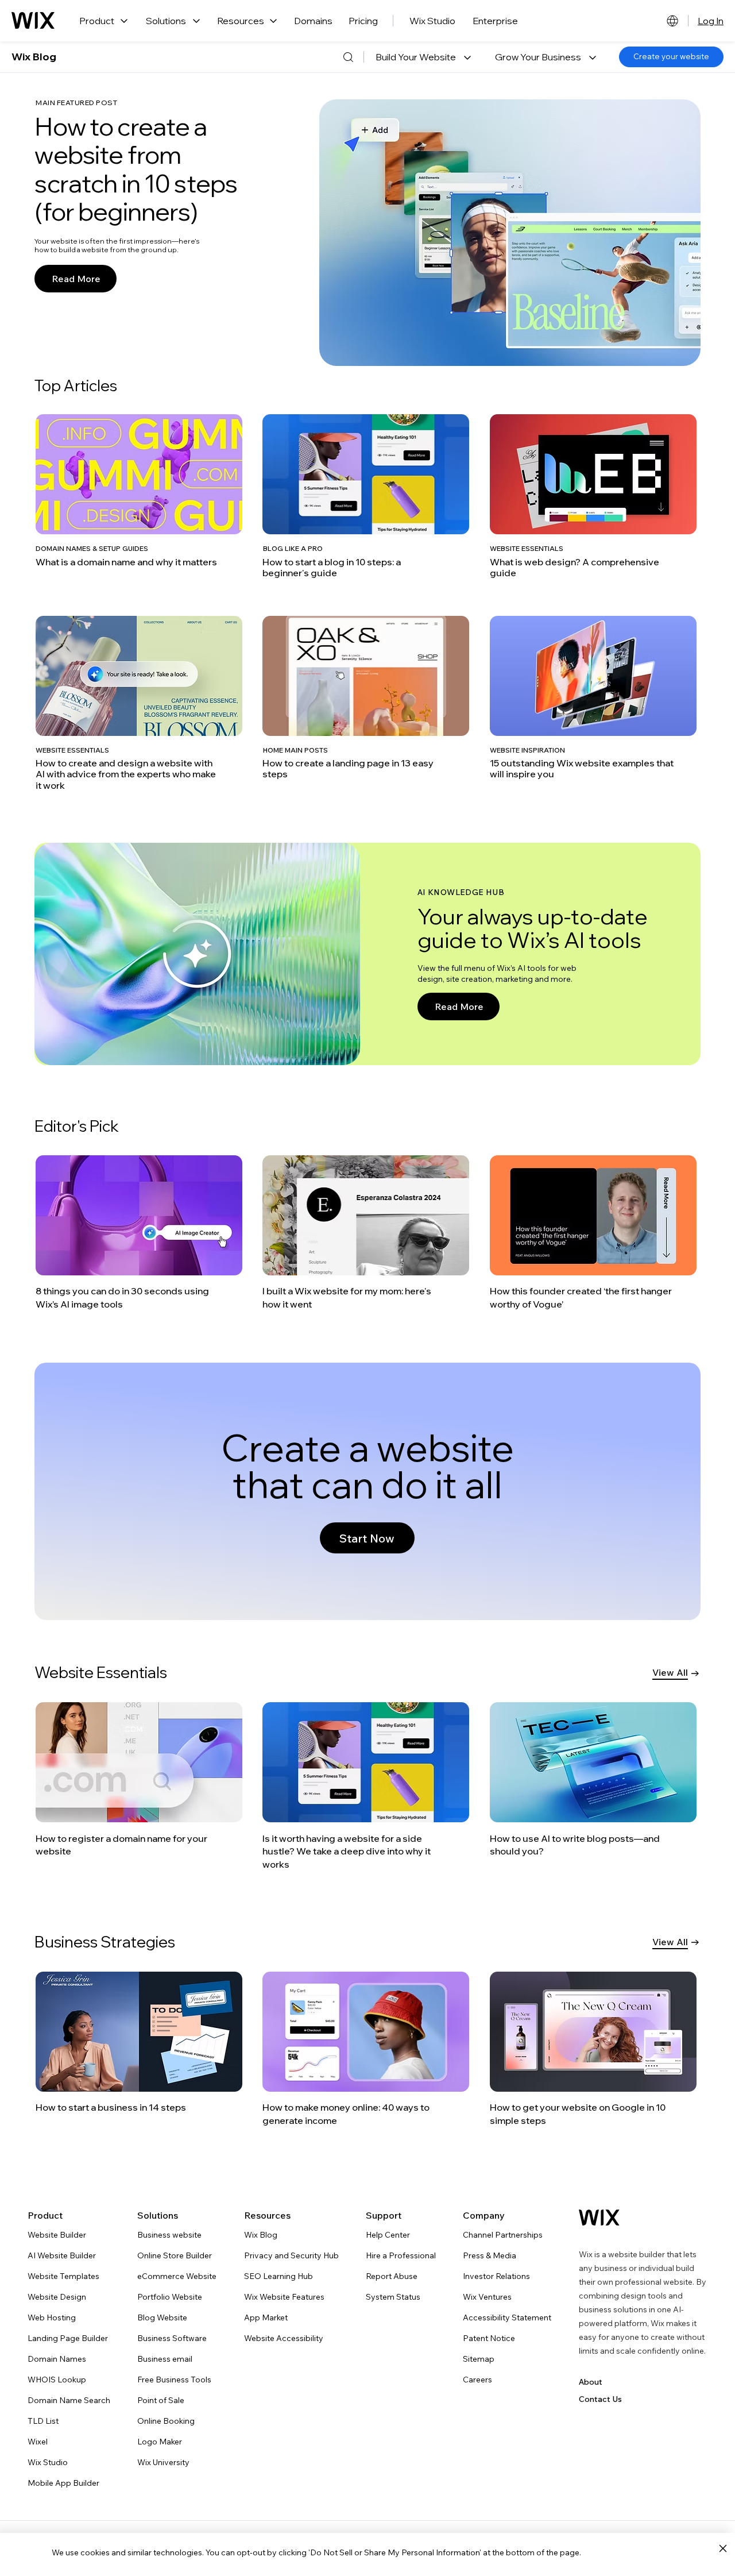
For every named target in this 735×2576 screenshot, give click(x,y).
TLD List (43, 2421)
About (591, 2382)
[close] (723, 2549)
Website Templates (63, 2276)
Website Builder (57, 2235)
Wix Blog (34, 57)
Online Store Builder (175, 2255)
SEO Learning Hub (278, 2276)
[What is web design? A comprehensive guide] (593, 496)
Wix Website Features (284, 2297)
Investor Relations (496, 2276)
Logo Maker (160, 2442)
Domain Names (57, 2359)
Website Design (57, 2297)
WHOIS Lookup (57, 2380)
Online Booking (166, 2421)
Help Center (388, 2235)
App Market (266, 2317)
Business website (169, 2235)
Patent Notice (489, 2338)
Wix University (163, 2462)
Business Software (172, 2338)
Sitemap (479, 2359)
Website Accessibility (284, 2338)
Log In (711, 21)
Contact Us (600, 2399)
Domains (313, 21)
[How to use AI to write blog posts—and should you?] (594, 1780)
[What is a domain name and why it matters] (139, 491)
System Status (393, 2297)
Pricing (363, 21)
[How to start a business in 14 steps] (139, 2043)
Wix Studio (432, 21)
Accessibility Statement (507, 2317)
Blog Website (162, 2317)
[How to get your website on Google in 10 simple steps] (593, 2049)
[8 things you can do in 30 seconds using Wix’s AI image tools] (139, 1233)
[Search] (348, 57)
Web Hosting (52, 2317)
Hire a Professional (401, 2255)
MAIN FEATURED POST (76, 103)
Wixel (38, 2442)
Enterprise (495, 21)
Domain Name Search (69, 2400)
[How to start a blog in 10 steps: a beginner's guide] (366, 496)
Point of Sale (161, 2400)
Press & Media (490, 2255)
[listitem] (140, 496)
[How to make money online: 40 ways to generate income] (366, 2049)
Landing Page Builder (68, 2338)
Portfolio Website (170, 2297)
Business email (165, 2359)
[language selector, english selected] (672, 21)
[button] (423, 57)
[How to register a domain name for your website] (140, 1780)
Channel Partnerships (503, 2235)
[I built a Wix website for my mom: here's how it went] (366, 1233)
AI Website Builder (62, 2255)
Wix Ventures (487, 2297)
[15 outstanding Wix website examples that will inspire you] (593, 698)
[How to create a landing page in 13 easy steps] (366, 698)
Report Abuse (392, 2276)
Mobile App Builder (63, 2483)
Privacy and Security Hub (291, 2255)
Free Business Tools (174, 2380)
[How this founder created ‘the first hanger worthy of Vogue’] (593, 1233)
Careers (477, 2380)
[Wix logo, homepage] (33, 21)
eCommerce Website (177, 2276)
